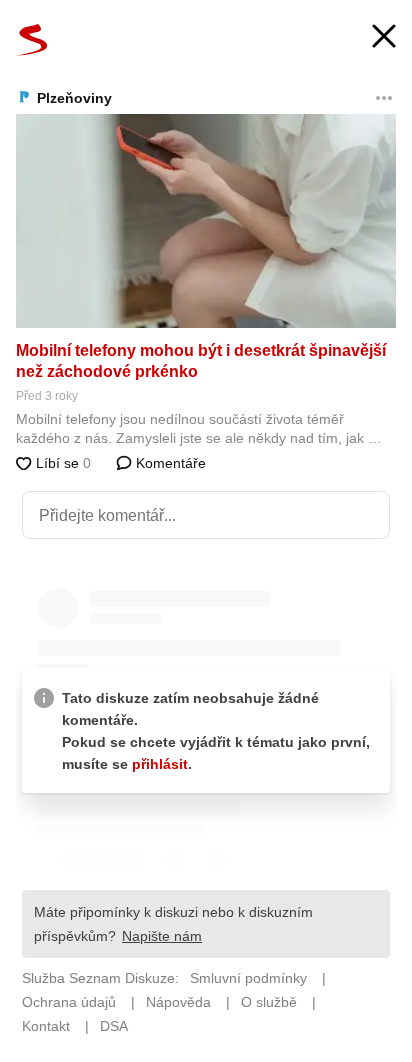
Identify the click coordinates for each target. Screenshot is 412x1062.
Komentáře (169, 463)
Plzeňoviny (74, 98)
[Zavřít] (384, 38)
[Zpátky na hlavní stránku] (32, 40)
